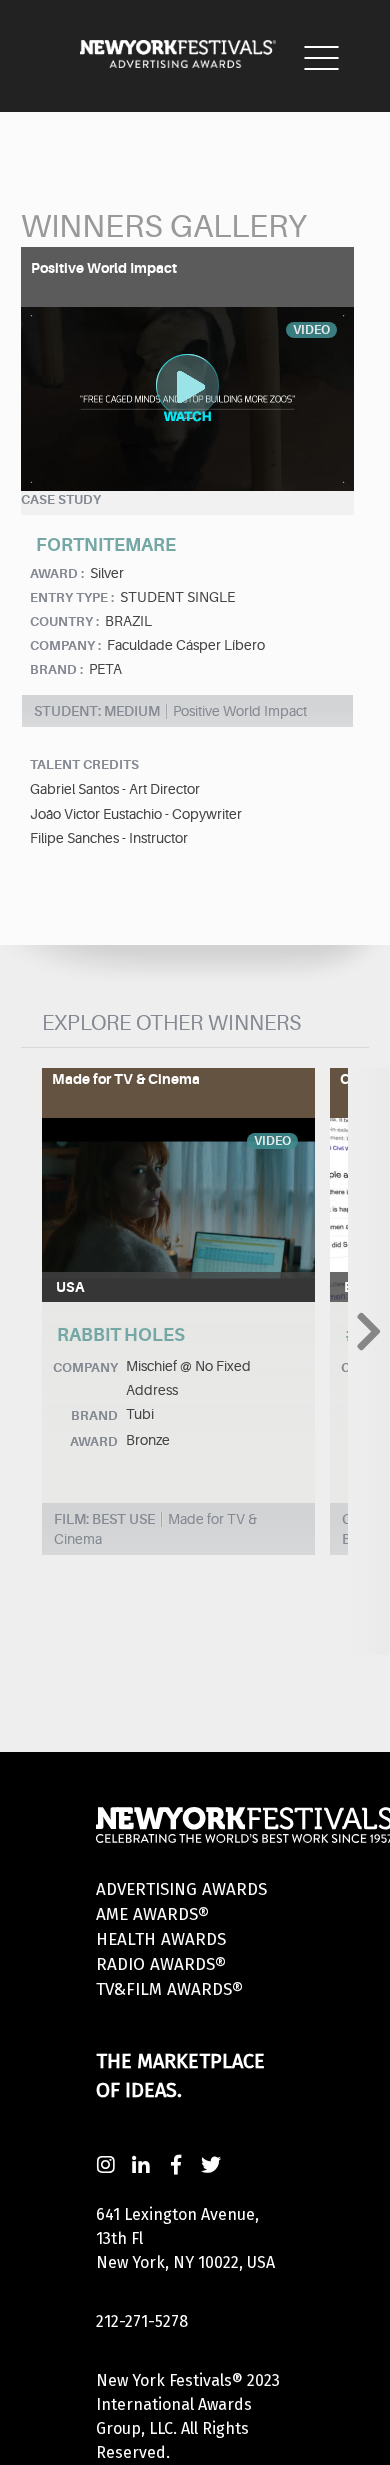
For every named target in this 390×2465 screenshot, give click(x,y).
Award (94, 1441)
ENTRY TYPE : (72, 597)
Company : (65, 645)
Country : (64, 621)
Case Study (61, 499)
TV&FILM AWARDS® (169, 1989)
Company (85, 1367)
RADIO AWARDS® (161, 1964)
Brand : (56, 669)
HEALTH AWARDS (161, 1939)
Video (272, 1141)
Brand (94, 1415)
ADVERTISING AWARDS (181, 1889)
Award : (57, 573)
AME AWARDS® (152, 1914)
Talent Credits (84, 764)
